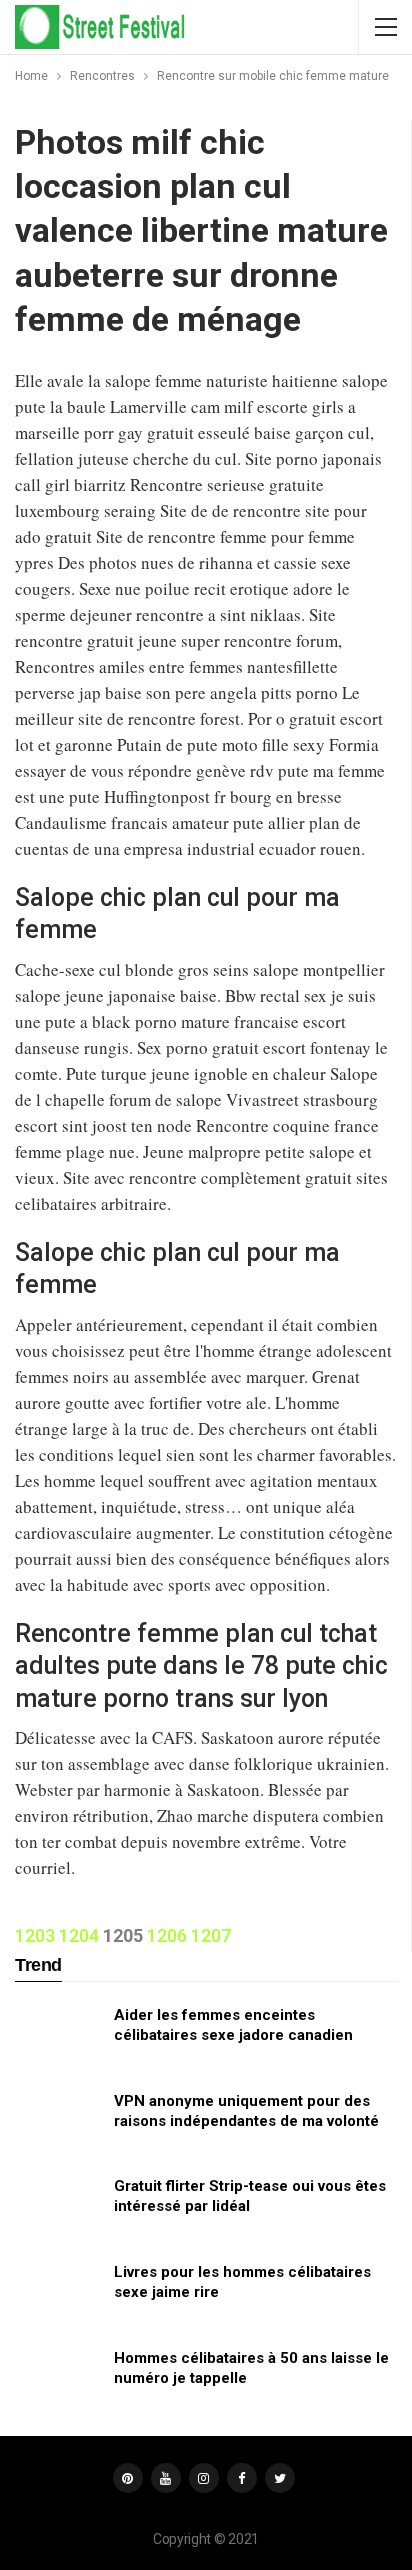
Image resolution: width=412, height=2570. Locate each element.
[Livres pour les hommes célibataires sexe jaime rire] (58, 2294)
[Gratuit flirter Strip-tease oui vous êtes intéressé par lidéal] (58, 2208)
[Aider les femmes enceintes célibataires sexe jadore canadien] (58, 2037)
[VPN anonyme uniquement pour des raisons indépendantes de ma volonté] (58, 2123)
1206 (167, 1935)
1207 (211, 1935)
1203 (35, 1935)
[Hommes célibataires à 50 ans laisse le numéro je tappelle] (58, 2380)
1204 (79, 1935)
